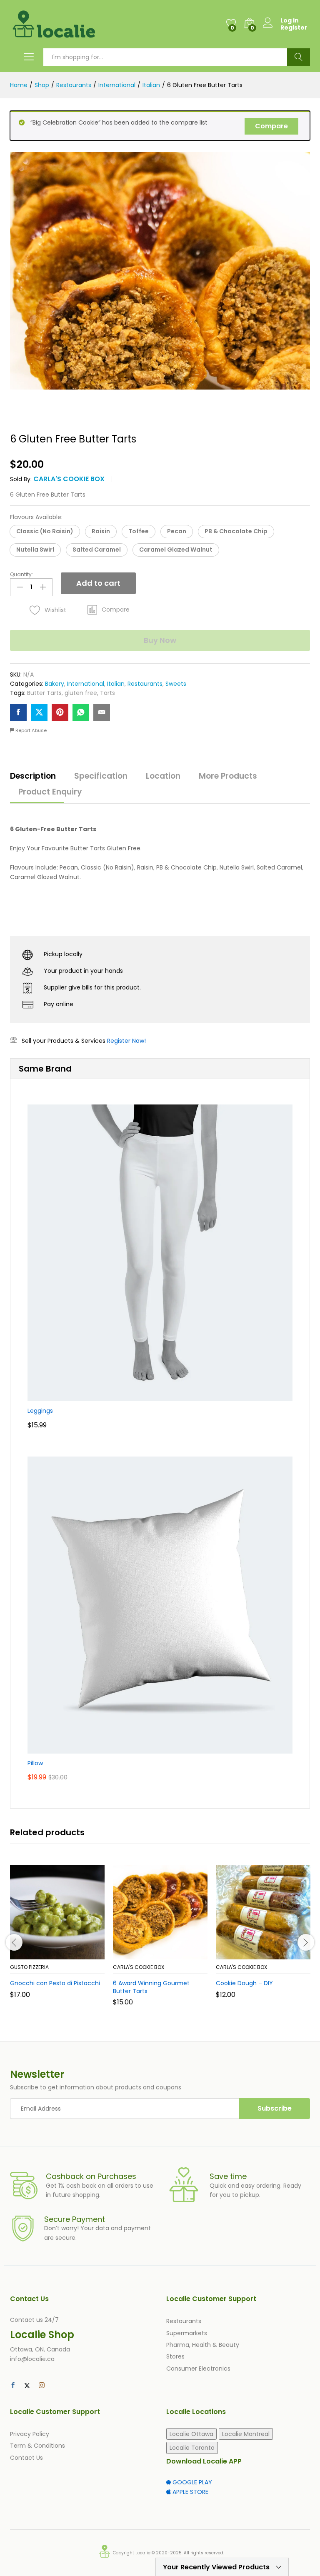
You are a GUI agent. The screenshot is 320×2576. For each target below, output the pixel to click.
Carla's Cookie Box (69, 479)
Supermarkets (187, 2333)
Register (294, 28)
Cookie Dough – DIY (244, 1983)
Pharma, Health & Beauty (203, 2345)
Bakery (55, 684)
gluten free (81, 693)
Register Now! (126, 1041)
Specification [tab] (101, 776)
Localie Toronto (192, 2448)
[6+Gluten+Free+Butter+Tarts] (39, 712)
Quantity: (21, 575)
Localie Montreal (246, 2434)
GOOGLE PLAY (191, 2482)
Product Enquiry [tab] (50, 792)
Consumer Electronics (198, 2369)
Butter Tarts (44, 693)
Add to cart (98, 583)
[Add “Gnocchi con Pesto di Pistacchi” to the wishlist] (75, 1954)
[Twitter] (27, 2386)
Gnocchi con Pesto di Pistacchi (55, 1983)
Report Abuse (30, 730)
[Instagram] (42, 2386)
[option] (57, 1938)
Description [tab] (33, 776)
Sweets (176, 684)
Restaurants (145, 684)
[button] (45, 532)
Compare (271, 126)
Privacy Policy (30, 2434)
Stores (175, 2356)
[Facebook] (13, 2386)
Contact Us (26, 2458)
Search (299, 57)
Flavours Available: (36, 517)
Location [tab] (163, 776)
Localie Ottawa (191, 2434)
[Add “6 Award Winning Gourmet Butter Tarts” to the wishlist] (178, 1954)
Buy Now (160, 640)
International (86, 684)
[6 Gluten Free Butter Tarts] (18, 712)
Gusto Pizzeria (29, 1967)
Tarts (107, 693)
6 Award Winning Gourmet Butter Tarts (151, 1987)
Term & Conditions (37, 2446)
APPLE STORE (190, 2492)
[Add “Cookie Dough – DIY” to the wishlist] (281, 1954)
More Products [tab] (228, 776)
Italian (116, 684)
